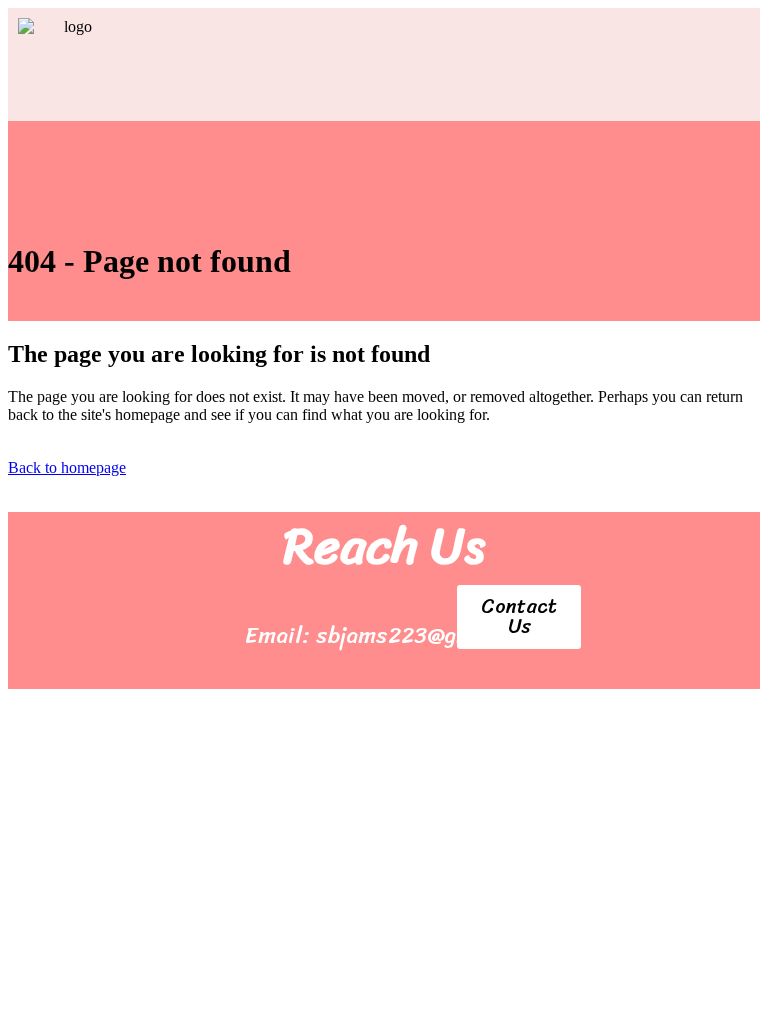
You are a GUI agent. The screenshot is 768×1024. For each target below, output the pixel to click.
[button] (448, 75)
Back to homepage (67, 467)
